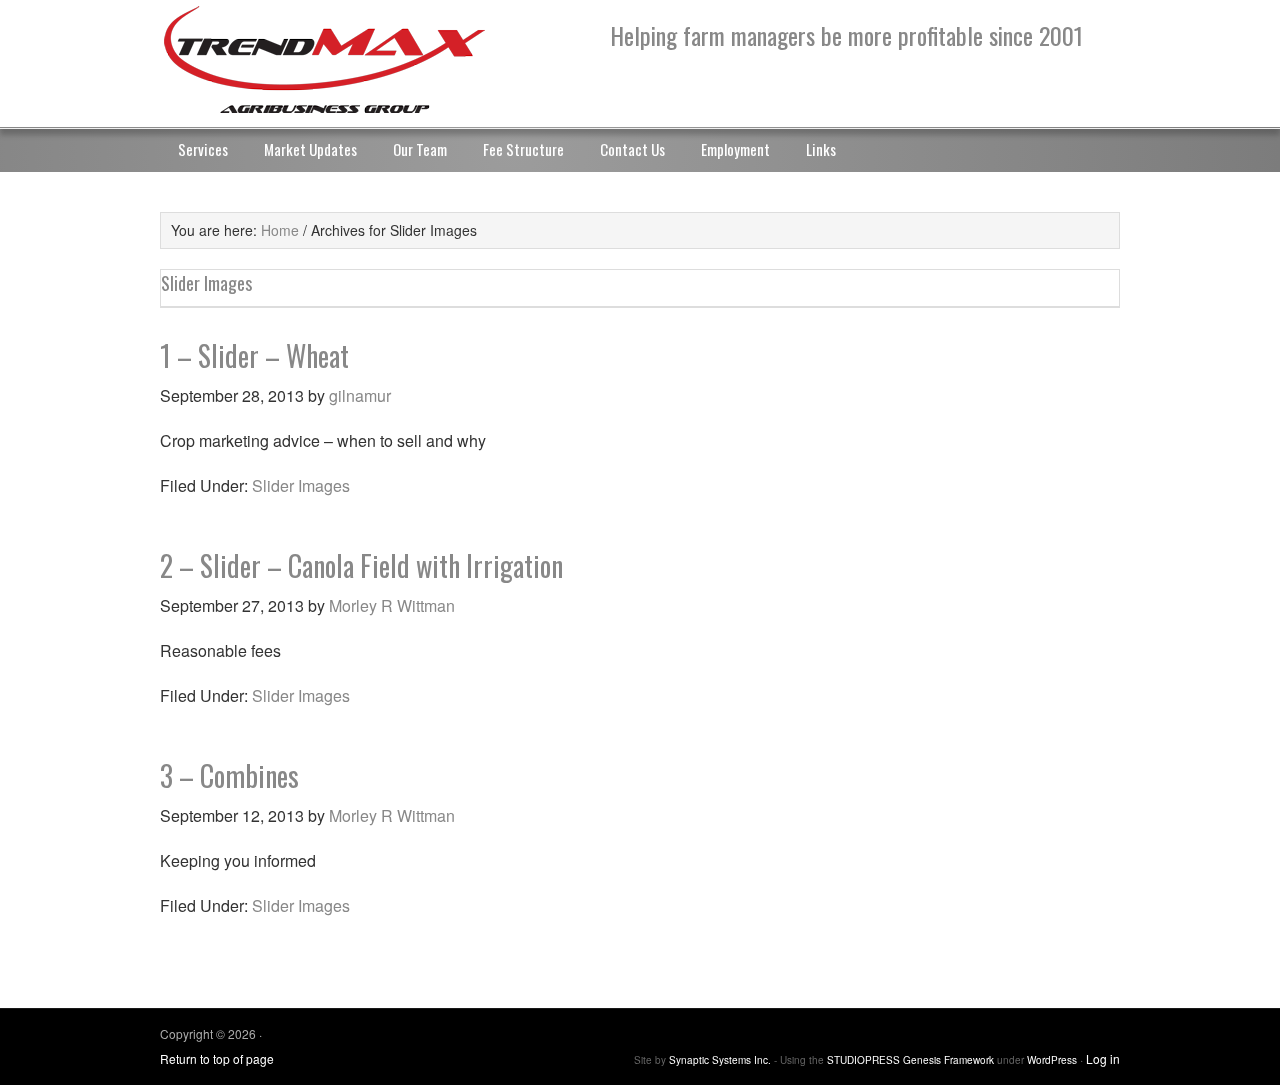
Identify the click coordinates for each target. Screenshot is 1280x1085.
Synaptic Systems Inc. (720, 1060)
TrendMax (360, 60)
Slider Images (301, 485)
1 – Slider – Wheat (254, 355)
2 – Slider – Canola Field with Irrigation (361, 565)
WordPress (1052, 1060)
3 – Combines (229, 775)
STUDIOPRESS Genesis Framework (910, 1060)
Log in (1103, 1058)
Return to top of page (217, 1058)
